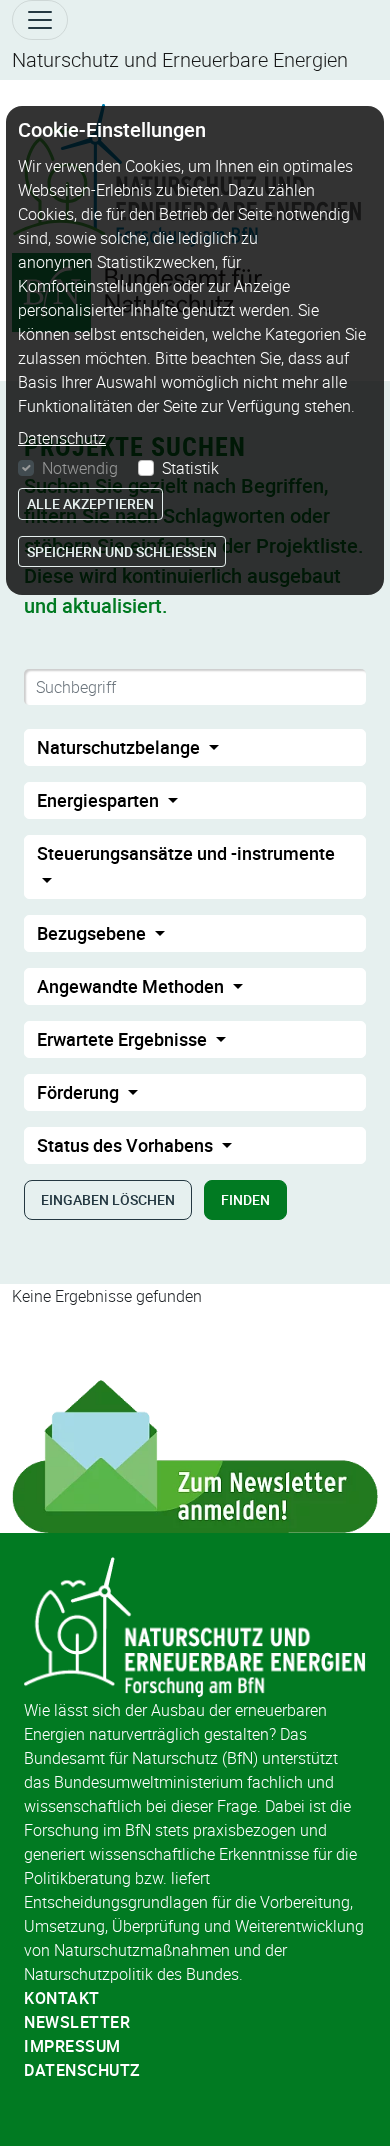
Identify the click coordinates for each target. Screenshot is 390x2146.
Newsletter (77, 2022)
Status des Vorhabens (127, 1145)
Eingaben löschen (108, 1199)
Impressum (72, 2046)
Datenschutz (82, 2070)
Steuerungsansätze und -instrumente (186, 853)
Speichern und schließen (122, 551)
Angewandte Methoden (132, 986)
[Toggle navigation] (40, 20)
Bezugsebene (93, 933)
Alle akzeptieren (90, 503)
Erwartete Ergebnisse (124, 1039)
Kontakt (62, 1998)
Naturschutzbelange (120, 747)
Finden (245, 1199)
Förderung (80, 1092)
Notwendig (80, 468)
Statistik (190, 468)
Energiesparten (100, 800)
